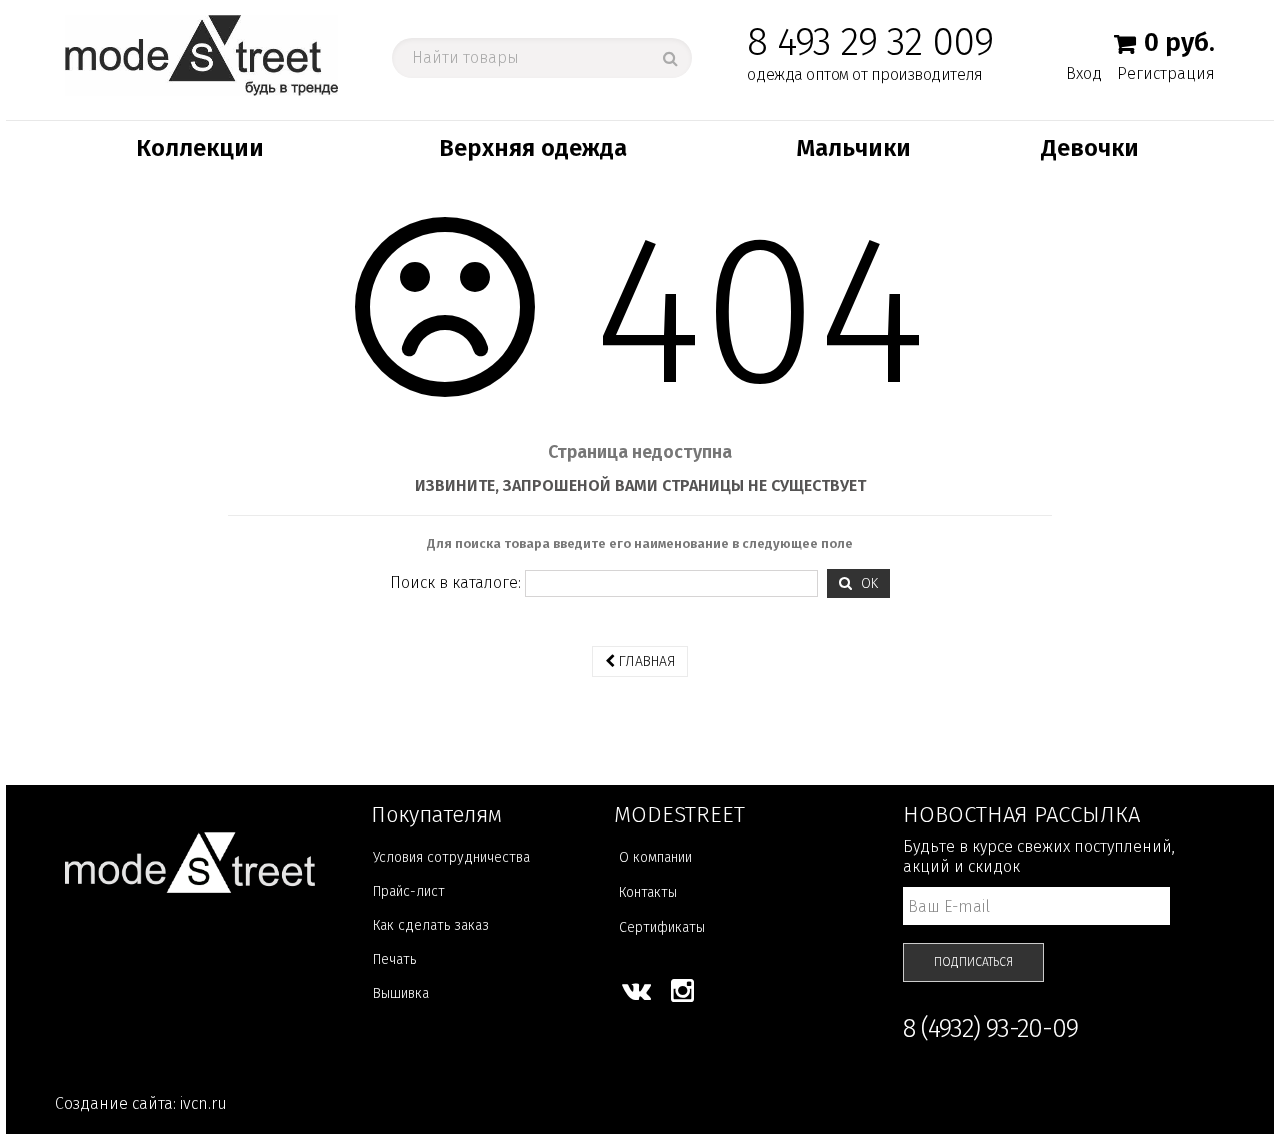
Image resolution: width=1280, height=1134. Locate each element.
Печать (394, 959)
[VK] (636, 991)
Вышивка (401, 993)
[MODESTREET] (201, 54)
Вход (1084, 73)
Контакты (648, 892)
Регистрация (1166, 73)
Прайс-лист (409, 891)
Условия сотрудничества (451, 857)
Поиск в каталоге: (455, 582)
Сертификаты (662, 927)
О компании (655, 857)
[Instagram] (682, 991)
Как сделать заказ (431, 925)
